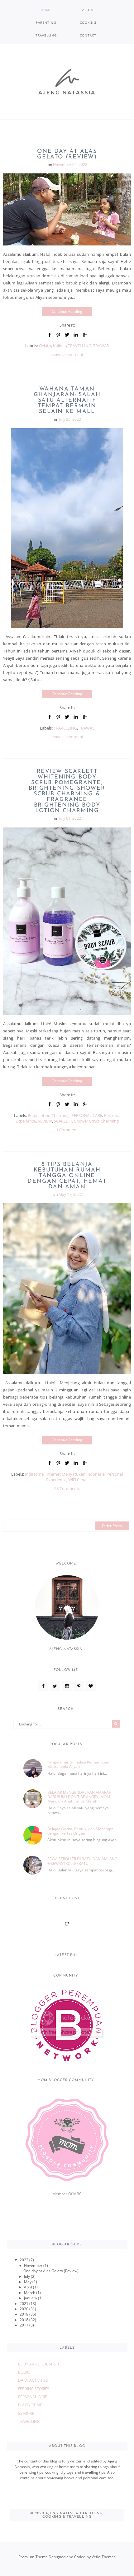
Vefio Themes (104, 2557)
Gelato (45, 346)
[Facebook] (43, 1686)
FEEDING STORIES (34, 2389)
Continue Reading (67, 311)
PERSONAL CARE (87, 1115)
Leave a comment (67, 354)
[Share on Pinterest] (58, 335)
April (29, 2287)
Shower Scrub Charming (96, 1121)
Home (46, 10)
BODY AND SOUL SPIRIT (39, 2364)
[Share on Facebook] (50, 335)
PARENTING (46, 22)
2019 (24, 2314)
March (30, 2293)
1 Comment (67, 1130)
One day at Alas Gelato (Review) (67, 154)
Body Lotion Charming (49, 1115)
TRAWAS (101, 346)
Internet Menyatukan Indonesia (75, 1474)
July (27, 2276)
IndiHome (34, 1474)
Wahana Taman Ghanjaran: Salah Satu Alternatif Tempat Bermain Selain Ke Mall (67, 400)
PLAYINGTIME (30, 2405)
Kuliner (60, 346)
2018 (24, 2320)
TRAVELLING (46, 35)
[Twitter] (55, 1686)
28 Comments (67, 1488)
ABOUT (88, 10)
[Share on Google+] (84, 335)
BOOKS (24, 2372)
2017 (24, 2325)
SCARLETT (63, 1121)
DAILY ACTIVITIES (33, 2380)
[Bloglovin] (91, 1686)
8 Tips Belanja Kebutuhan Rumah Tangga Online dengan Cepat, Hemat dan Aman (67, 1176)
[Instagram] (67, 1686)
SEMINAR (26, 2413)
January (31, 2298)
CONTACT (88, 35)
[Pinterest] (79, 1686)
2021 (24, 2304)
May (28, 2282)
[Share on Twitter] (67, 335)
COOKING (88, 22)
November (34, 2266)
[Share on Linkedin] (76, 335)
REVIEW (45, 1121)
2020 (24, 2309)
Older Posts (112, 1526)
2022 (24, 2260)
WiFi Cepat (78, 1480)
